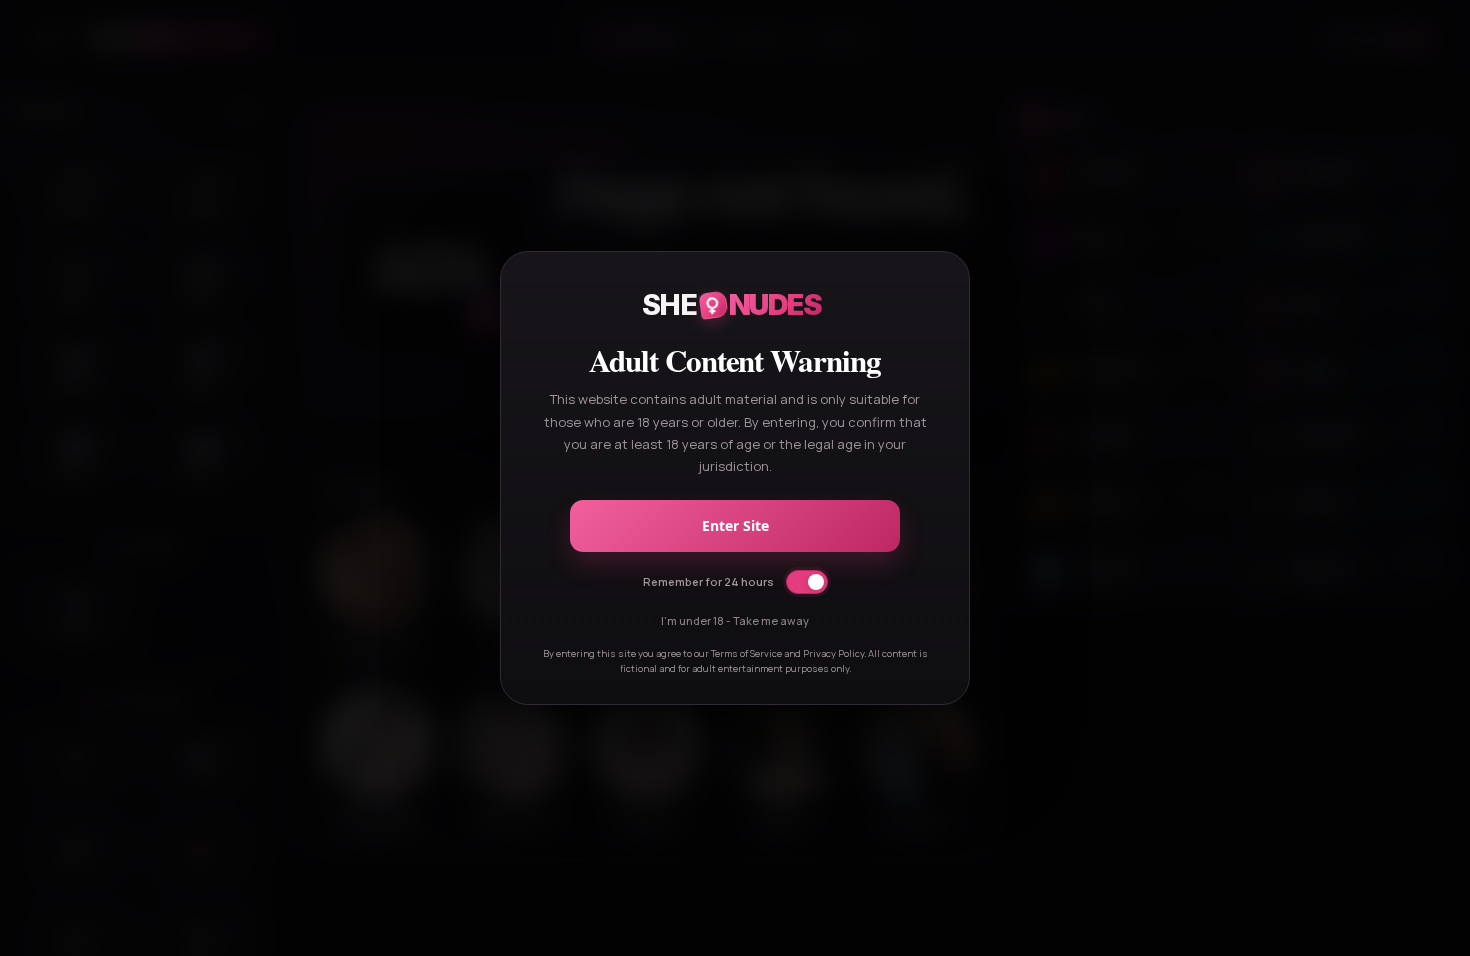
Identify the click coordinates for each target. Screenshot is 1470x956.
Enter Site (735, 525)
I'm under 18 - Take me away (735, 620)
